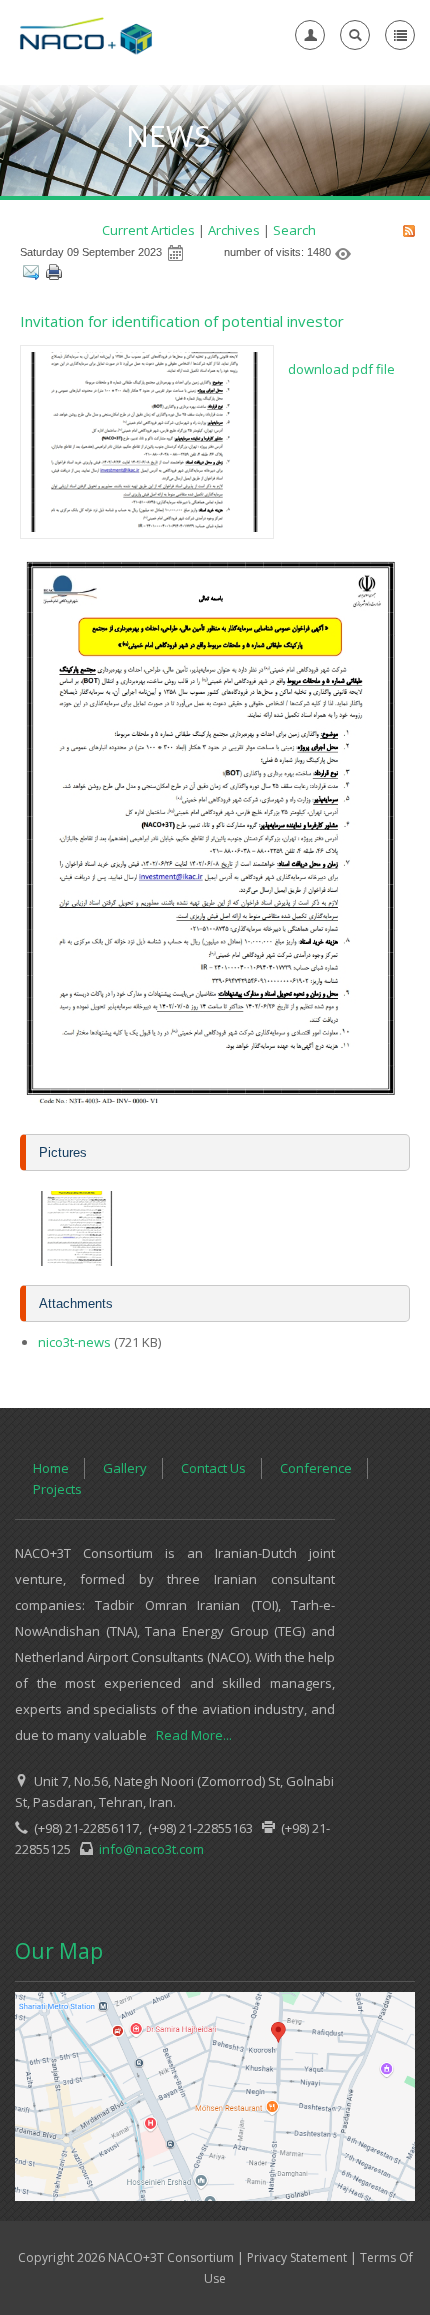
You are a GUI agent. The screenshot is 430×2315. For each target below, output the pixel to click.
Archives (234, 230)
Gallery (125, 1468)
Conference (316, 1468)
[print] (53, 274)
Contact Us (213, 1468)
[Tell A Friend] (30, 274)
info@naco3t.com (148, 1849)
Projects (57, 1489)
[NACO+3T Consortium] (86, 35)
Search (294, 230)
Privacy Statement (297, 2257)
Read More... (194, 1735)
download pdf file (341, 369)
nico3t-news (74, 1342)
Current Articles (148, 230)
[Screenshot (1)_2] (77, 1227)
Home (51, 1468)
